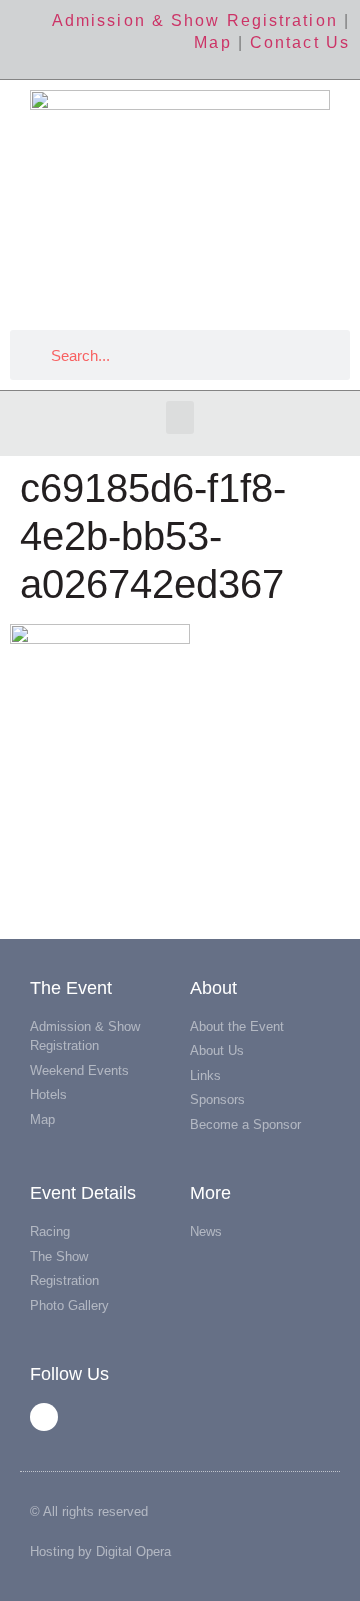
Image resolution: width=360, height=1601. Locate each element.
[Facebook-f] (44, 1417)
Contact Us (300, 42)
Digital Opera (133, 1551)
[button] (180, 417)
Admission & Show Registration (195, 20)
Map (212, 42)
